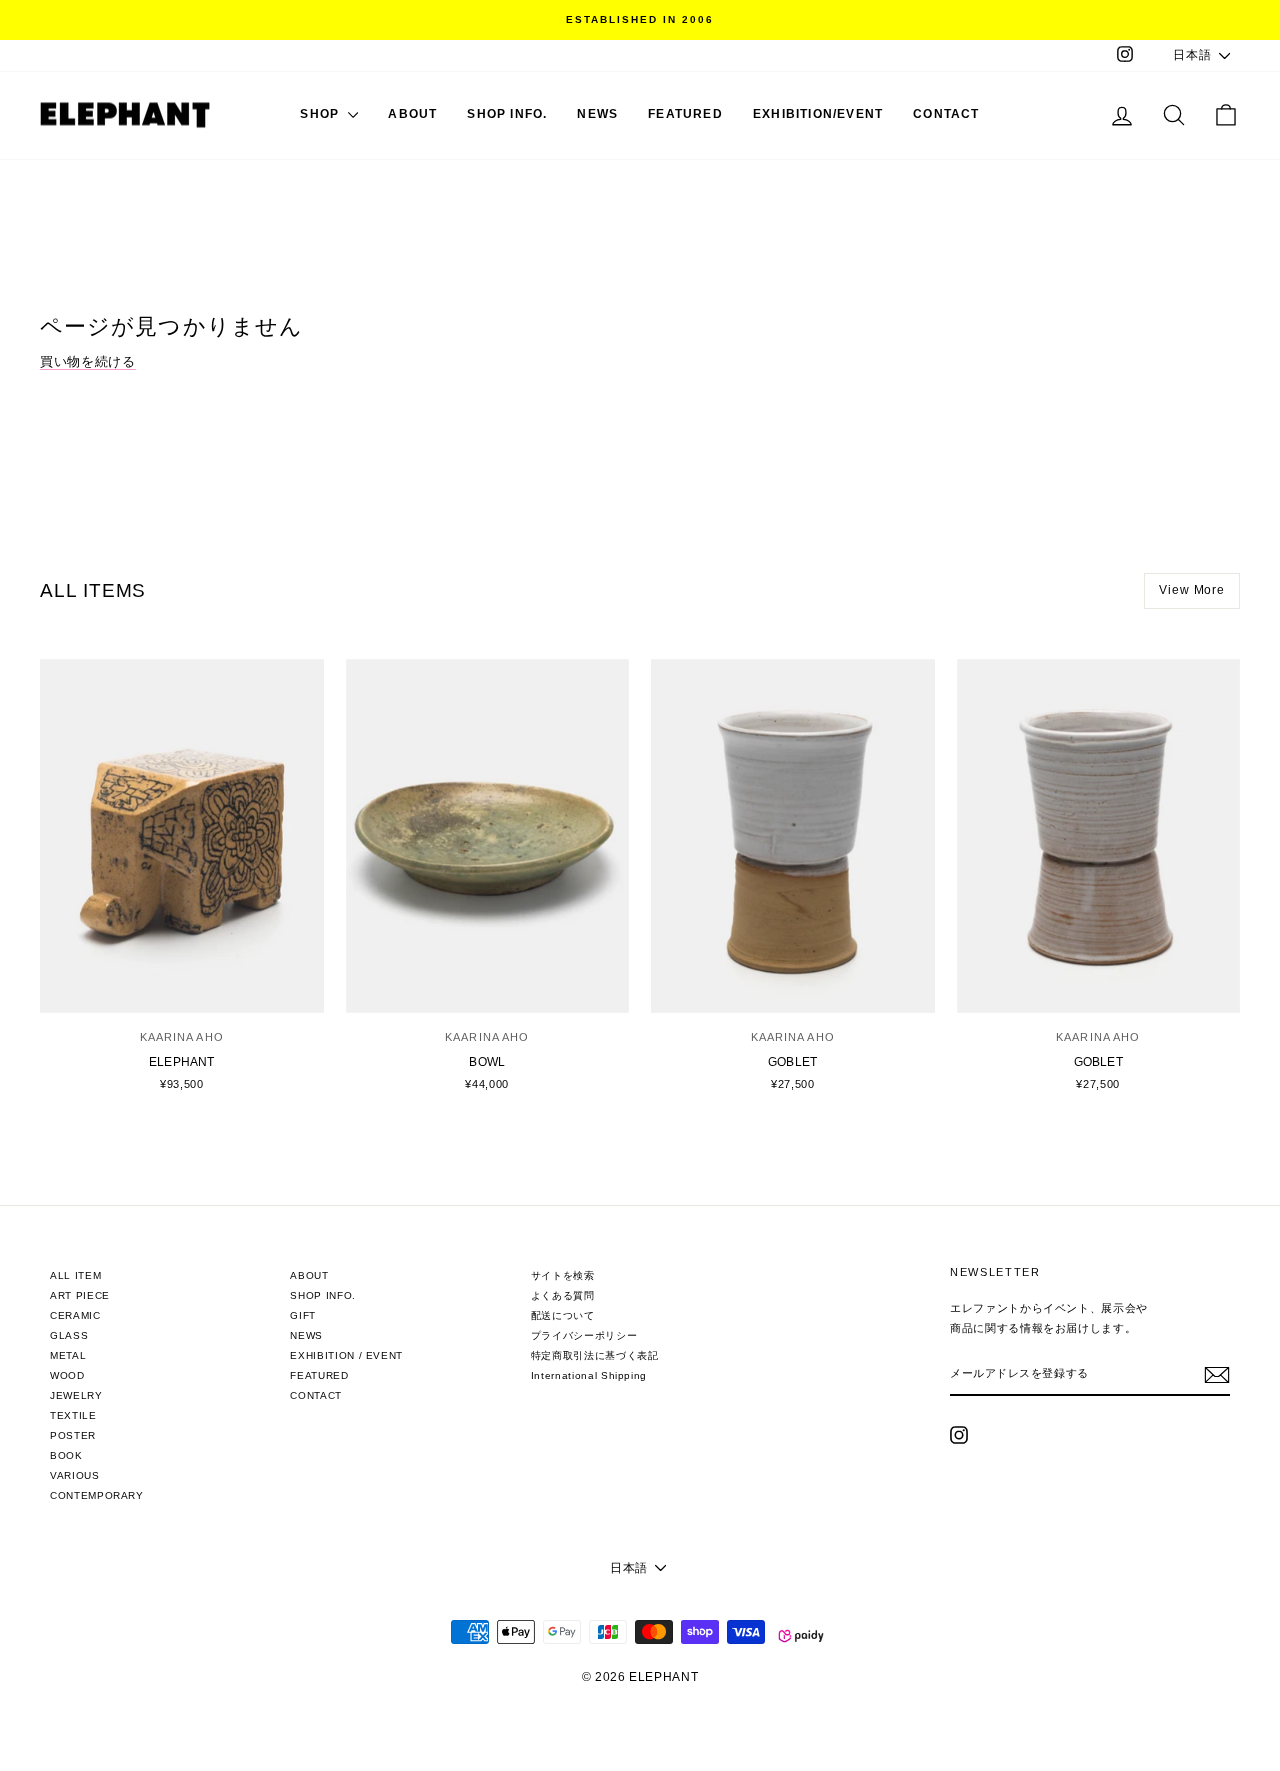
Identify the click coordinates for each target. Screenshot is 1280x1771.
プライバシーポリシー (584, 1335)
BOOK (66, 1455)
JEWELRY (76, 1395)
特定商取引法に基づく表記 (595, 1355)
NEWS (597, 114)
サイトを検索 (563, 1275)
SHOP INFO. (507, 114)
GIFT (303, 1315)
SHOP (321, 114)
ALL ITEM (75, 1275)
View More (1192, 590)
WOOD (67, 1375)
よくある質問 (563, 1295)
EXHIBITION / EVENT (346, 1355)
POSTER (73, 1435)
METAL (68, 1355)
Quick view (181, 988)
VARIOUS (75, 1475)
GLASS (69, 1335)
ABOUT (412, 114)
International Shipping (589, 1375)
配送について (563, 1315)
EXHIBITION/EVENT (818, 114)
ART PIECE (80, 1295)
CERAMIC (75, 1315)
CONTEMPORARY (97, 1495)
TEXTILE (73, 1415)
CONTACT (946, 114)
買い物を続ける (88, 361)
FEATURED (685, 114)
